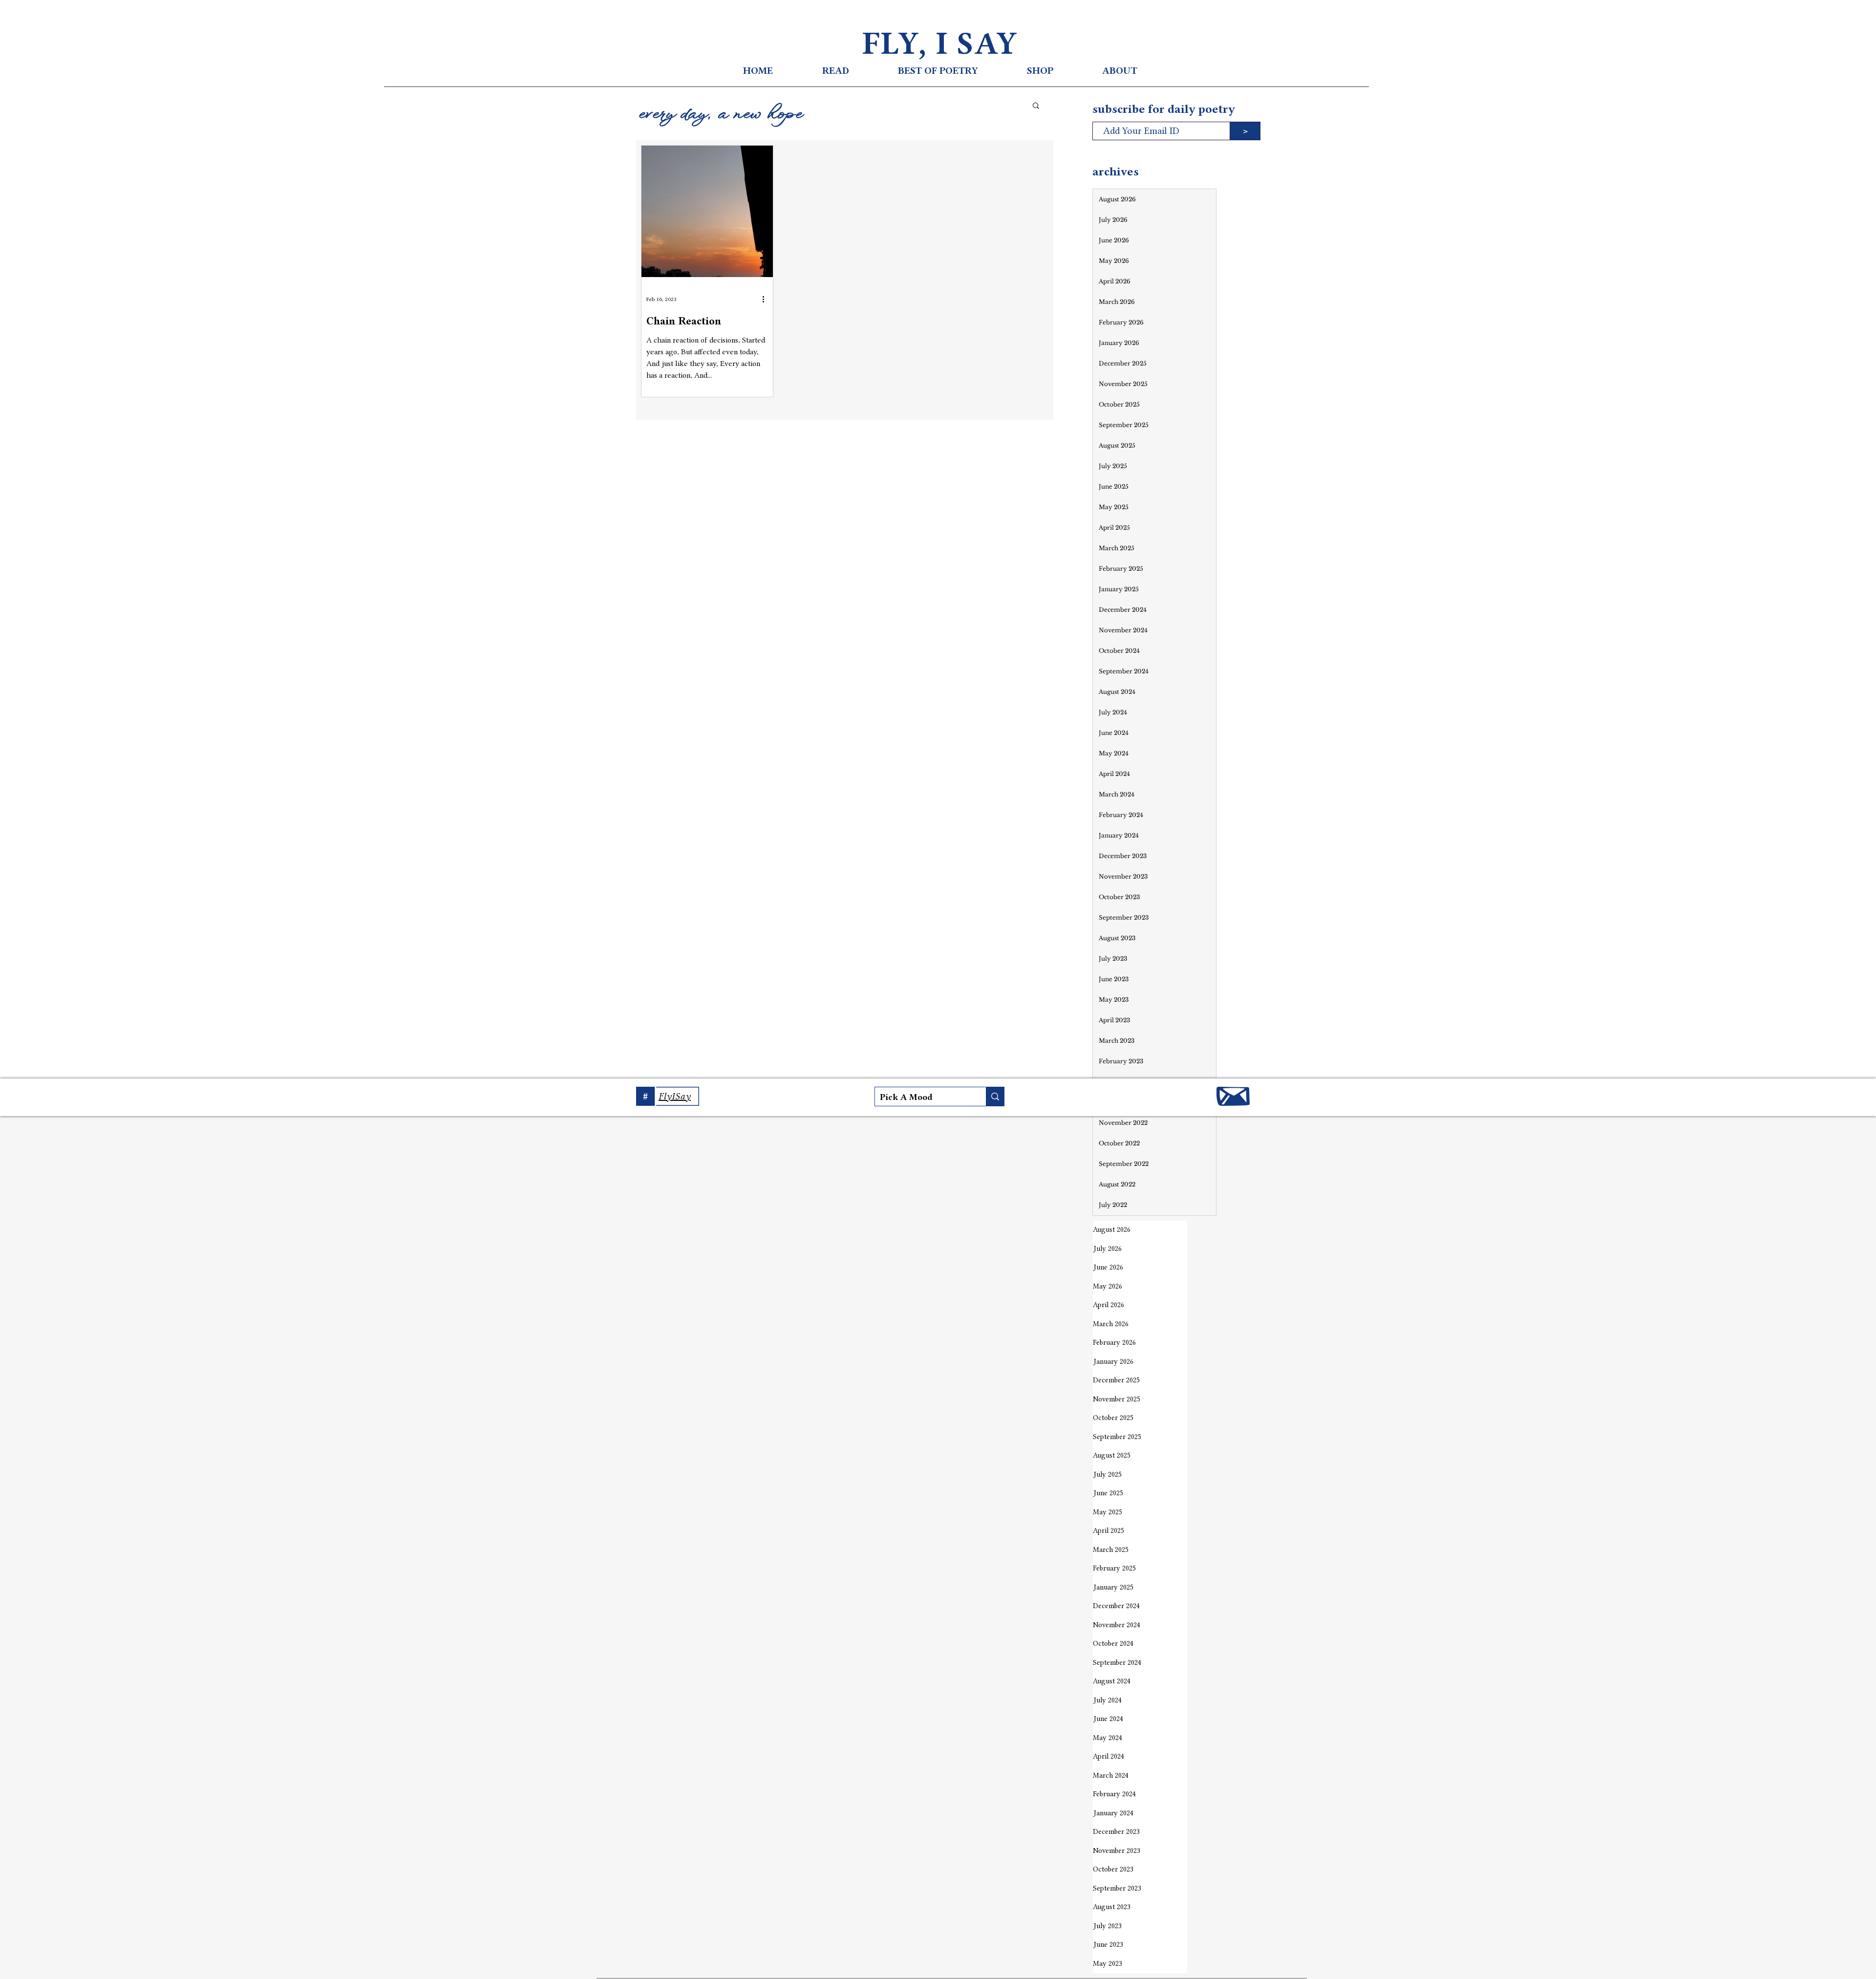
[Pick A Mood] (995, 1097)
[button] (1036, 106)
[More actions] (767, 299)
